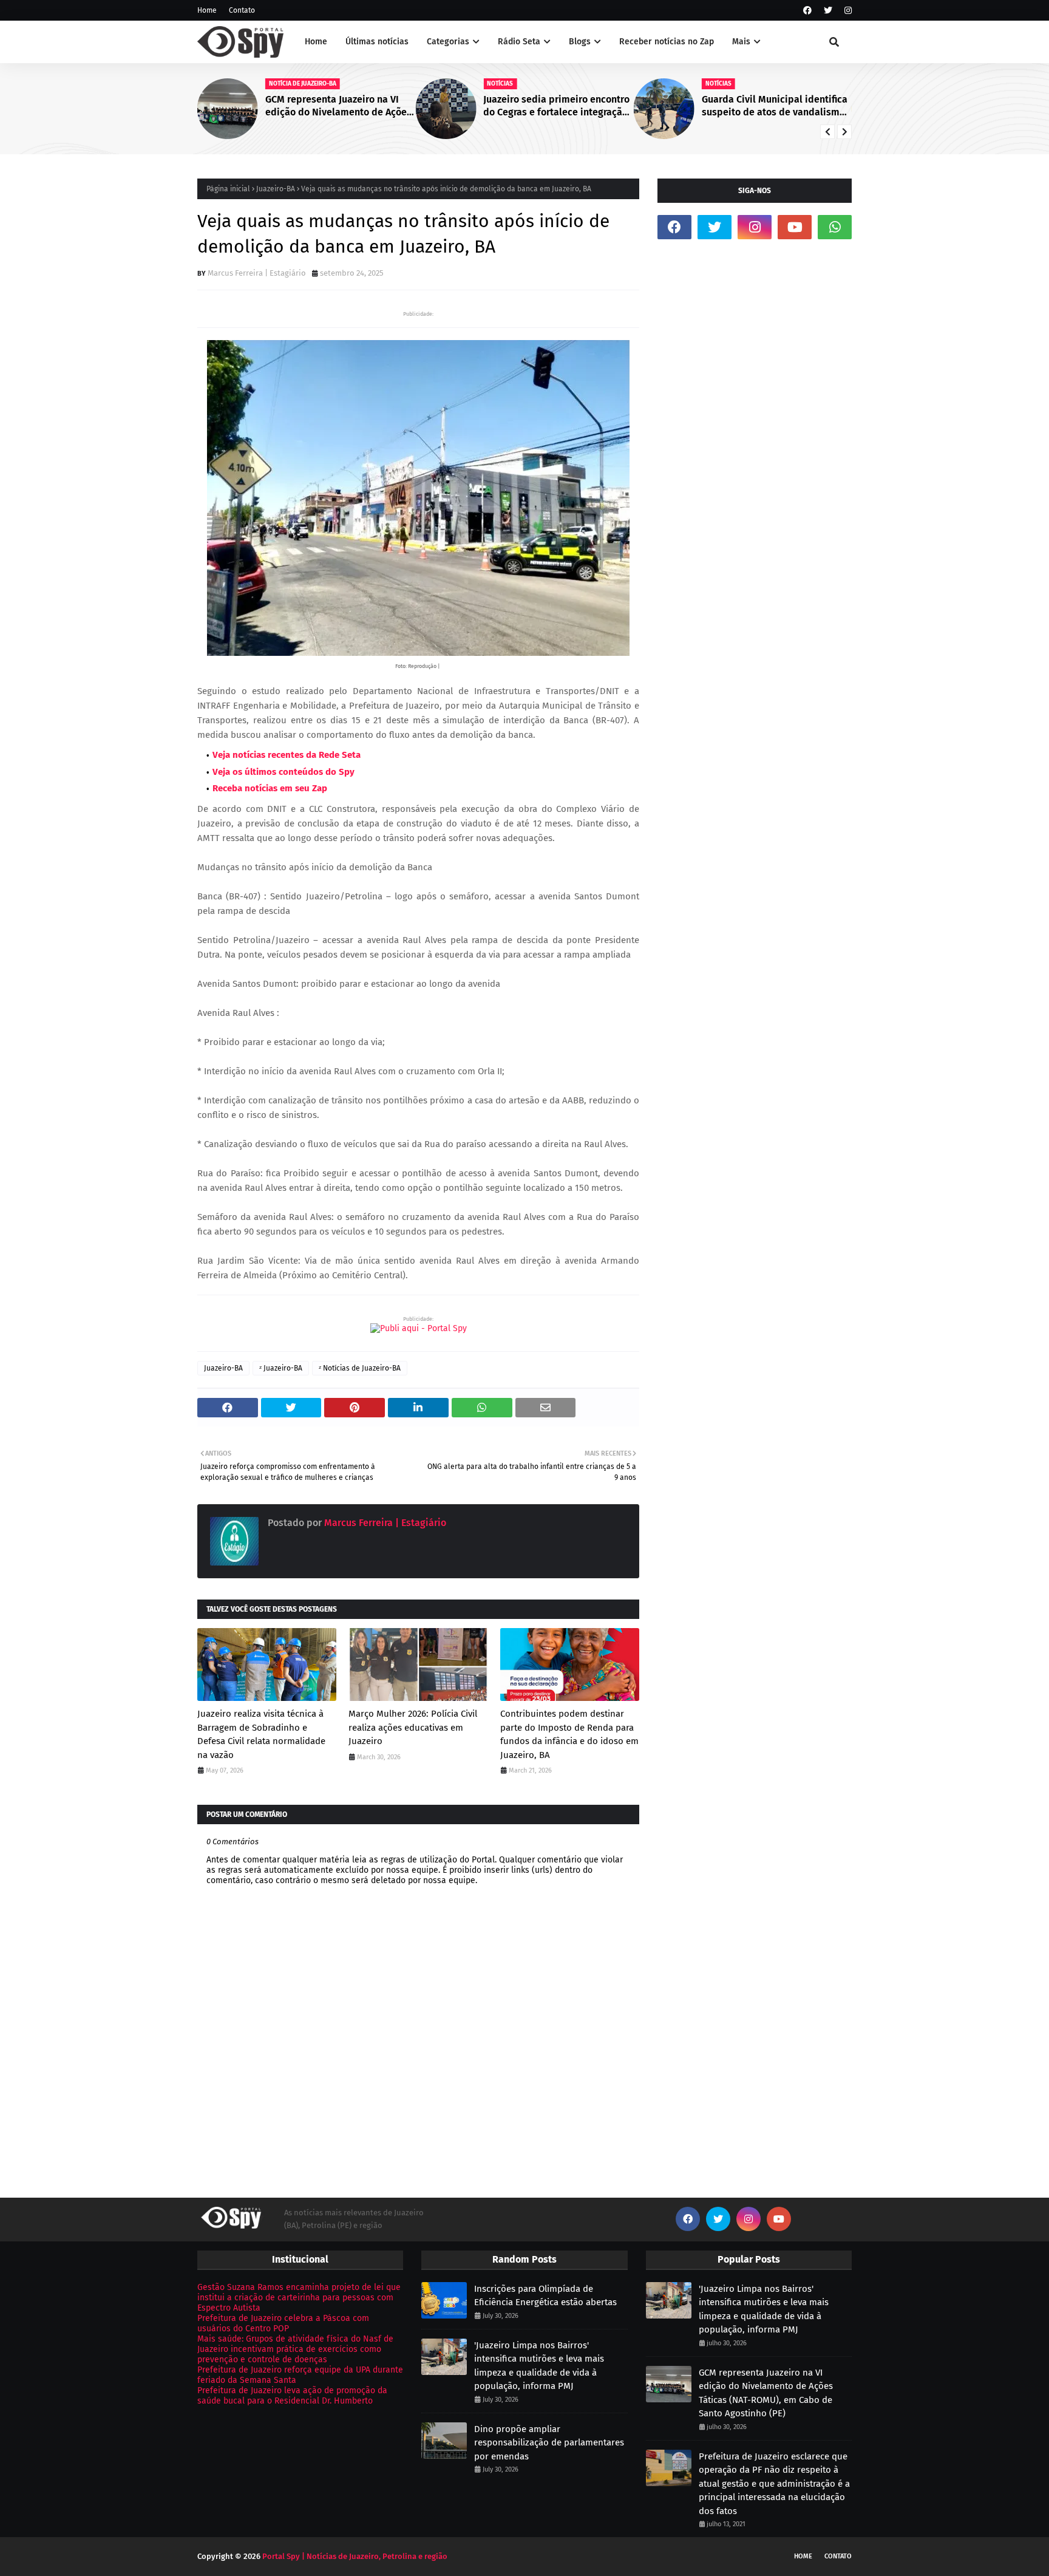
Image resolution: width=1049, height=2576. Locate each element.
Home (207, 10)
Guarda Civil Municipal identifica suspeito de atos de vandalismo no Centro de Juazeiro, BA (775, 106)
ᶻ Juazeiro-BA (281, 1368)
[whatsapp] (835, 227)
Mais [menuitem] (741, 42)
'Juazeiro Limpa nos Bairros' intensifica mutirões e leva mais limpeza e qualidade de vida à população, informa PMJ (539, 2366)
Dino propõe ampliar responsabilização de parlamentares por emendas (549, 2443)
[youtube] (795, 227)
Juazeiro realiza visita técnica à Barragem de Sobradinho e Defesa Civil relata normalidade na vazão (261, 1734)
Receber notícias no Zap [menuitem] (667, 42)
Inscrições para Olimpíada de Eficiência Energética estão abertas (545, 2296)
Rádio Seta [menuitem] (519, 42)
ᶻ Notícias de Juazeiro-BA (360, 1368)
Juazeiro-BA (276, 189)
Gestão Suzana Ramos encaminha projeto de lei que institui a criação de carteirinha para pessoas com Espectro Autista (299, 2298)
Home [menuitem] (316, 42)
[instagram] (847, 11)
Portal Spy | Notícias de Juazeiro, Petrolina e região (355, 2556)
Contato (242, 10)
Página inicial (228, 189)
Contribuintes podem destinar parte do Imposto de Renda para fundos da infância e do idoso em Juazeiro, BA (569, 1734)
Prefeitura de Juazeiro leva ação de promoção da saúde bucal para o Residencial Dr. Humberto (292, 2396)
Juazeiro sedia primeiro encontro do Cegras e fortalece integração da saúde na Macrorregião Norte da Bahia (556, 106)
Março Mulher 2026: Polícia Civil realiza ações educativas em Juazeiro (413, 1727)
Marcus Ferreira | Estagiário (257, 273)
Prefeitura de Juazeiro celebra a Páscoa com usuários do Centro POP (283, 2323)
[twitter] (828, 11)
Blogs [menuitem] (580, 42)
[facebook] (807, 11)
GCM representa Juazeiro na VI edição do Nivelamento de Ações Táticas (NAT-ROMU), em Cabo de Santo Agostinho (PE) (338, 106)
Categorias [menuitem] (448, 42)
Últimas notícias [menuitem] (377, 42)
